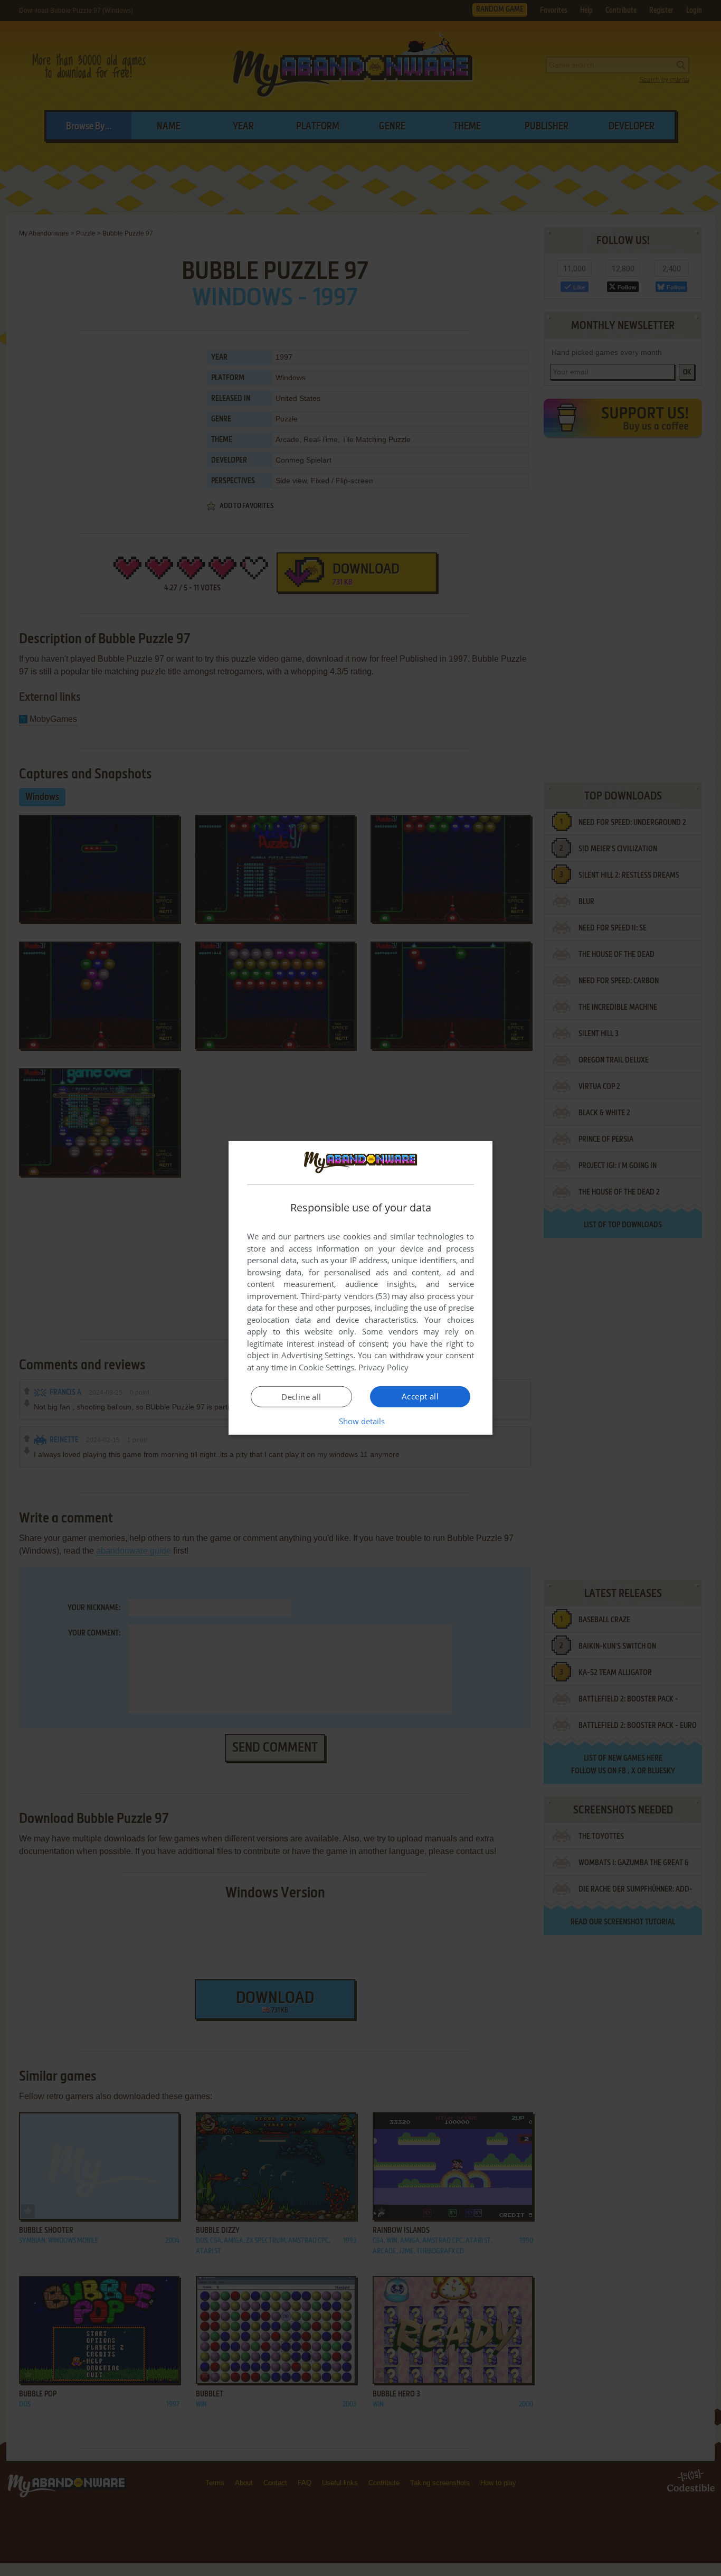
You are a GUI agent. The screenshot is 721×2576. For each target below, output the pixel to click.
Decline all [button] (301, 1397)
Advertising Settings (317, 1355)
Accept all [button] (420, 1396)
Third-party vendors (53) (345, 1296)
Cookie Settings (326, 1367)
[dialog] (360, 1288)
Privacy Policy (383, 1367)
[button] (361, 1421)
